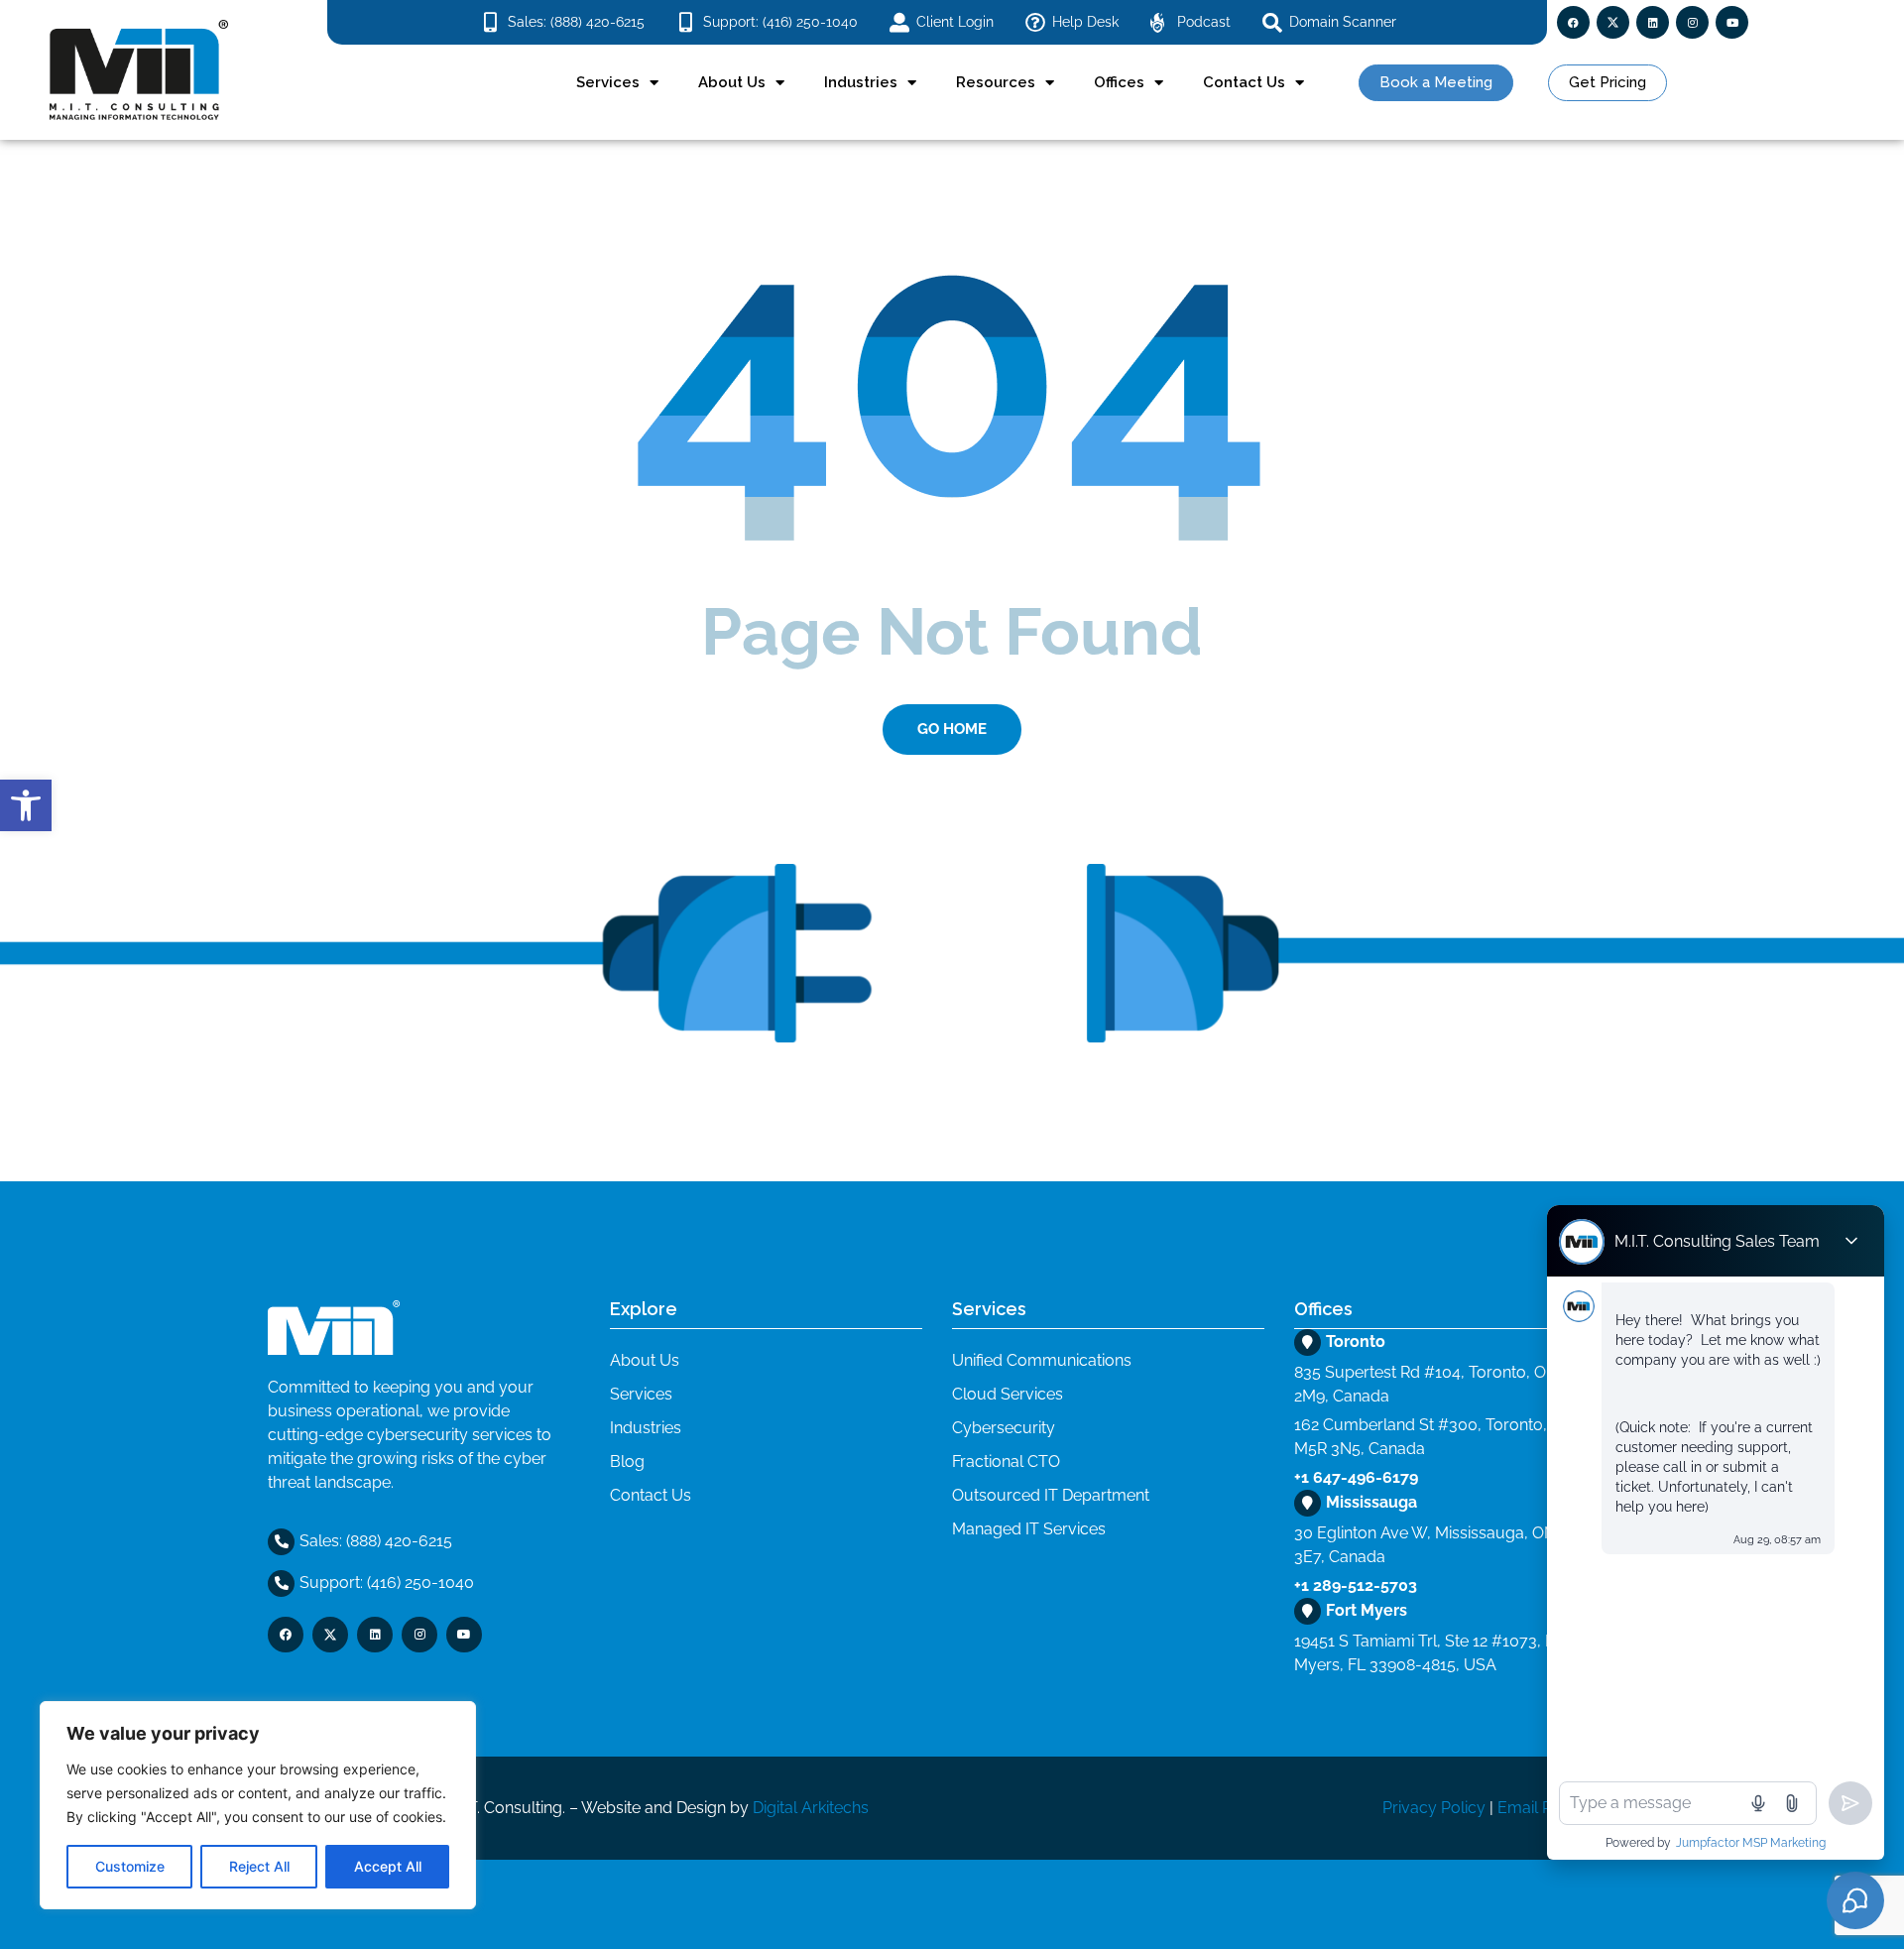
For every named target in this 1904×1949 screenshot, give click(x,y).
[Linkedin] (1653, 22)
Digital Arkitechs (811, 1808)
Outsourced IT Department (1051, 1495)
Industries (861, 82)
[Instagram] (1692, 22)
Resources (996, 82)
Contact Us (1244, 82)
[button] (26, 805)
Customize (130, 1866)
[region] (258, 1805)
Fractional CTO (1006, 1462)
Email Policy (1542, 1808)
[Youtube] (1732, 22)
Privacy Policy (1434, 1808)
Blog (627, 1462)
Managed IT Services (1029, 1529)
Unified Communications (1042, 1360)
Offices (1119, 82)
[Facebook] (1573, 22)
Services (608, 82)
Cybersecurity (1004, 1428)
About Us (732, 82)
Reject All (259, 1866)
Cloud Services (1008, 1394)
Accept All (388, 1866)
